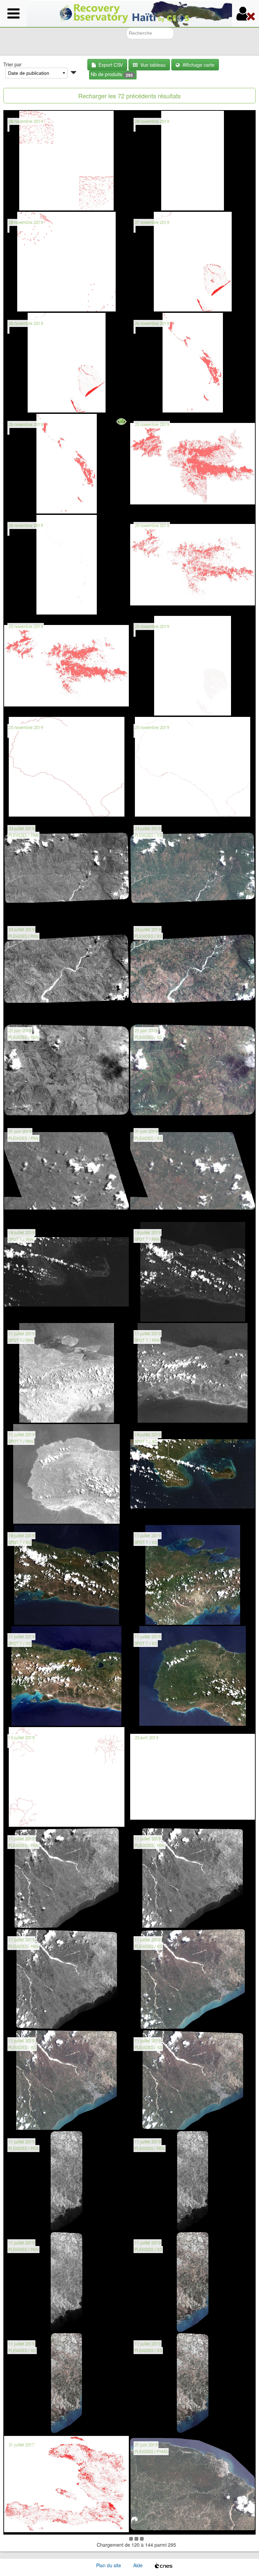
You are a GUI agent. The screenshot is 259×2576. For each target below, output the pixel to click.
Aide (138, 2565)
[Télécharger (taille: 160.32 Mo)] (30, 2322)
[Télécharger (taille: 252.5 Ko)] (156, 403)
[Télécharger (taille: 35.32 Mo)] (156, 504)
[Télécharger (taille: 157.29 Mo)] (156, 302)
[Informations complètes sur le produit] (13, 201)
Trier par (12, 64)
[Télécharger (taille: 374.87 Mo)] (30, 1716)
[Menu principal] (13, 13)
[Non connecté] (246, 13)
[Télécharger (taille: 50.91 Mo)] (156, 1009)
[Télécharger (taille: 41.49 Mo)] (156, 1110)
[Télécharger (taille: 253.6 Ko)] (30, 504)
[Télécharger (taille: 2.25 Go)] (156, 2524)
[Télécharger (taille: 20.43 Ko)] (156, 201)
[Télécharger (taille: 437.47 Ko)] (30, 605)
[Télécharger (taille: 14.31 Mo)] (30, 706)
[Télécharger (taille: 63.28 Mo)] (156, 908)
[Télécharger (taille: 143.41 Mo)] (30, 2524)
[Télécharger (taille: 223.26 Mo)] (156, 2019)
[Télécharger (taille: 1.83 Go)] (30, 1413)
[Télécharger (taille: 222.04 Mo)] (30, 1009)
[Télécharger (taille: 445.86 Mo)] (30, 1211)
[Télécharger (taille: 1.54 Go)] (156, 1413)
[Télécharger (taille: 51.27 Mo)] (156, 706)
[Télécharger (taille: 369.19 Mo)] (156, 1716)
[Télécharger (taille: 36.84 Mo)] (156, 2423)
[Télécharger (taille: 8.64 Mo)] (30, 201)
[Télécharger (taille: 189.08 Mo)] (30, 1110)
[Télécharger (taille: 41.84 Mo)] (30, 2423)
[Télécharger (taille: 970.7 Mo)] (30, 1918)
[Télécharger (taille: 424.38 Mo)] (30, 1615)
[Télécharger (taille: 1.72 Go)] (156, 1312)
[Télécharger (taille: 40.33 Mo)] (156, 2322)
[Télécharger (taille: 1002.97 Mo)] (30, 2019)
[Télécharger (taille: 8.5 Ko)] (30, 302)
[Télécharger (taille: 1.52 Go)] (30, 1514)
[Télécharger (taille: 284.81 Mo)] (30, 908)
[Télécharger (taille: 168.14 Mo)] (30, 403)
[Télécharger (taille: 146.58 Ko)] (156, 1817)
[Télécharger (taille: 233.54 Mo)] (156, 2120)
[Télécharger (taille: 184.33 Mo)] (156, 2221)
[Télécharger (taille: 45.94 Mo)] (156, 605)
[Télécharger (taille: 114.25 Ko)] (30, 807)
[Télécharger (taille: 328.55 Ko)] (30, 1817)
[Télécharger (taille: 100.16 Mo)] (156, 1211)
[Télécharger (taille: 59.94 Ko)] (156, 807)
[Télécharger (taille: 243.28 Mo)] (30, 2120)
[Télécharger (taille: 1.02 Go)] (30, 1312)
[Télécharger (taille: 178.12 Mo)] (30, 2221)
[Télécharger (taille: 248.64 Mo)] (156, 1514)
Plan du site (109, 2565)
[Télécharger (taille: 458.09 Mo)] (156, 1615)
